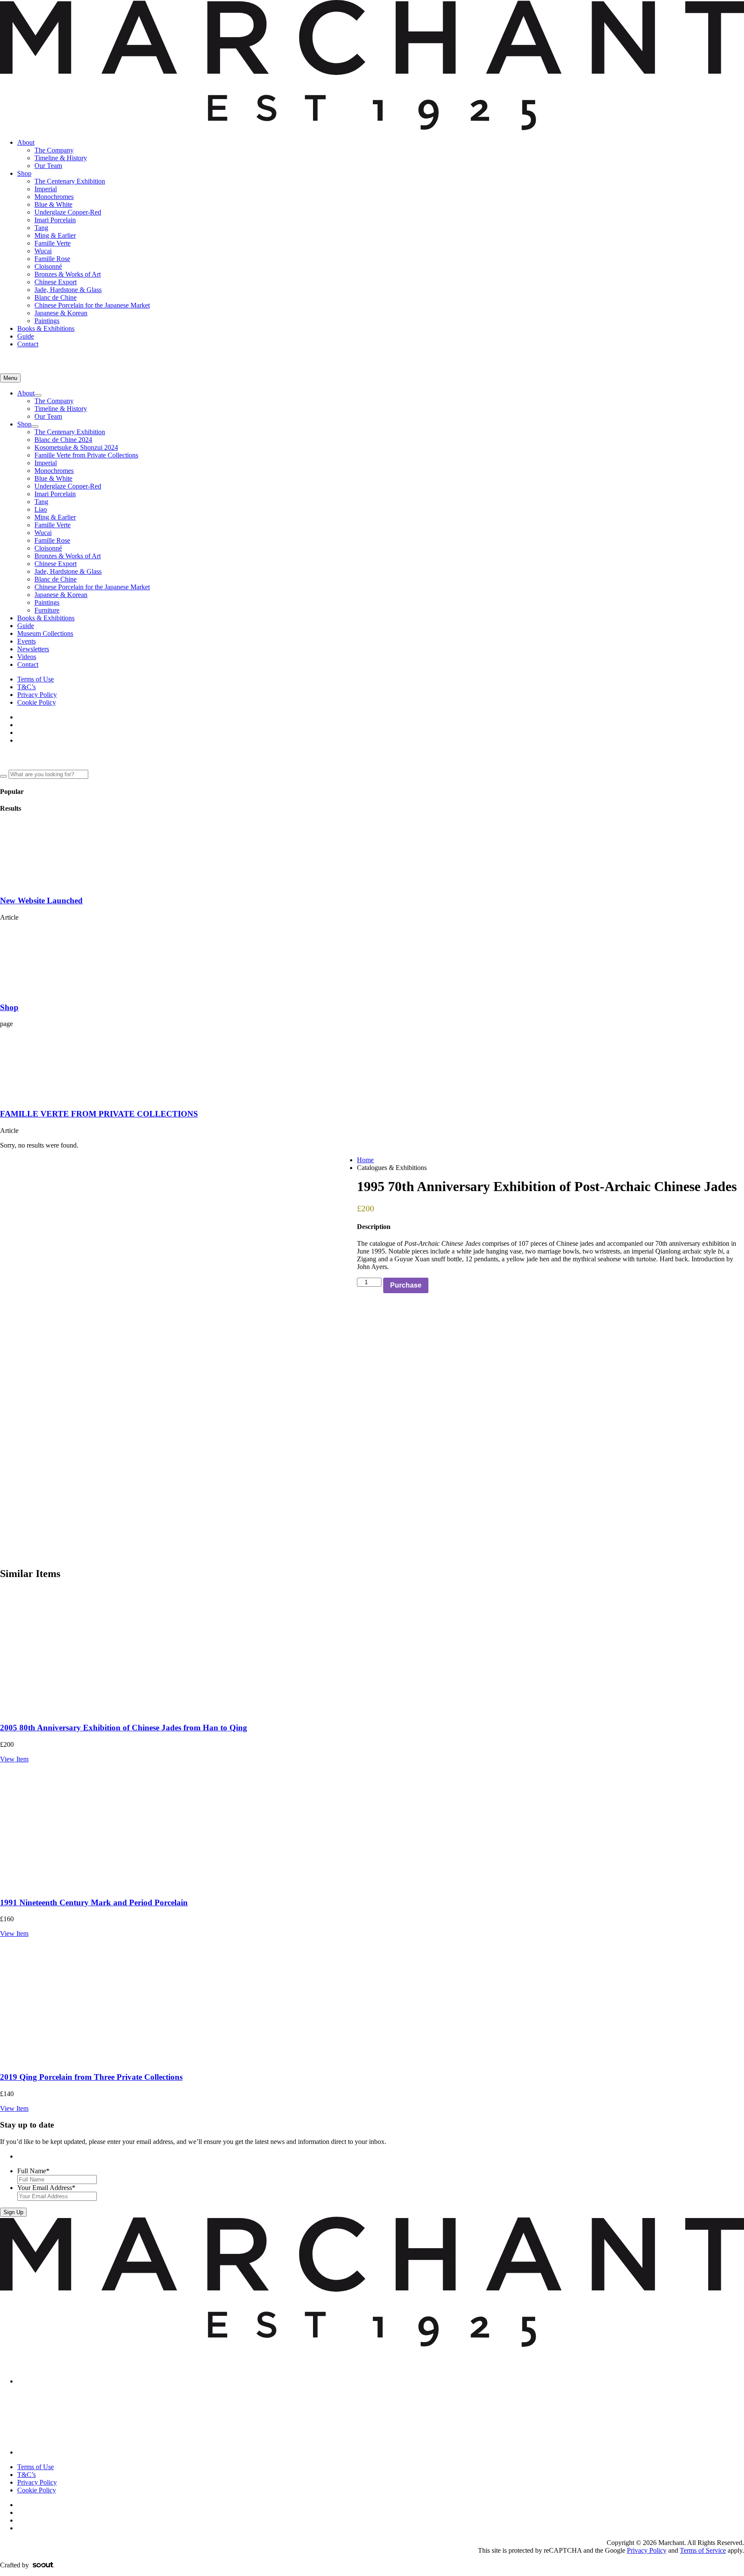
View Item (14, 1759)
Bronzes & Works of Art (68, 274)
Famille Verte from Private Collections (86, 455)
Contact (28, 344)
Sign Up (13, 2212)
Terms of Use (36, 679)
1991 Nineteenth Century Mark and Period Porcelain (94, 1902)
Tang (41, 228)
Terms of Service (703, 2550)
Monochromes (54, 197)
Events (26, 641)
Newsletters (33, 649)
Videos (27, 657)
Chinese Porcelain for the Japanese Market (92, 305)
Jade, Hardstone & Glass (68, 290)
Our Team (48, 166)
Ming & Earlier (55, 235)
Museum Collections (45, 633)
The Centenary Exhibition (70, 181)
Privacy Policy (37, 695)
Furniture (47, 610)
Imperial (46, 189)
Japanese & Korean (61, 313)
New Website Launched (41, 901)
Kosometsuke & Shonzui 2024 (76, 447)
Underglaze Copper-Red (68, 212)
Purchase (406, 1285)
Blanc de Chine (56, 297)
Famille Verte (53, 243)
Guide (26, 336)
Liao (41, 509)
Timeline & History (61, 158)
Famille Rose (52, 259)
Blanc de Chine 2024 (63, 440)
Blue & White (53, 204)
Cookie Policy (37, 702)
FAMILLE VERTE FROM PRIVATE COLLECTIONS (99, 1114)
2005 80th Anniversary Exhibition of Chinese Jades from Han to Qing (124, 1728)
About (26, 142)
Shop (24, 173)
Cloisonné (48, 266)
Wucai (43, 251)
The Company (54, 150)
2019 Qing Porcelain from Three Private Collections (91, 2077)
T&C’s (26, 687)
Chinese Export (56, 282)
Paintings (47, 321)
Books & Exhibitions (46, 328)
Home (365, 1160)
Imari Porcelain (55, 220)
